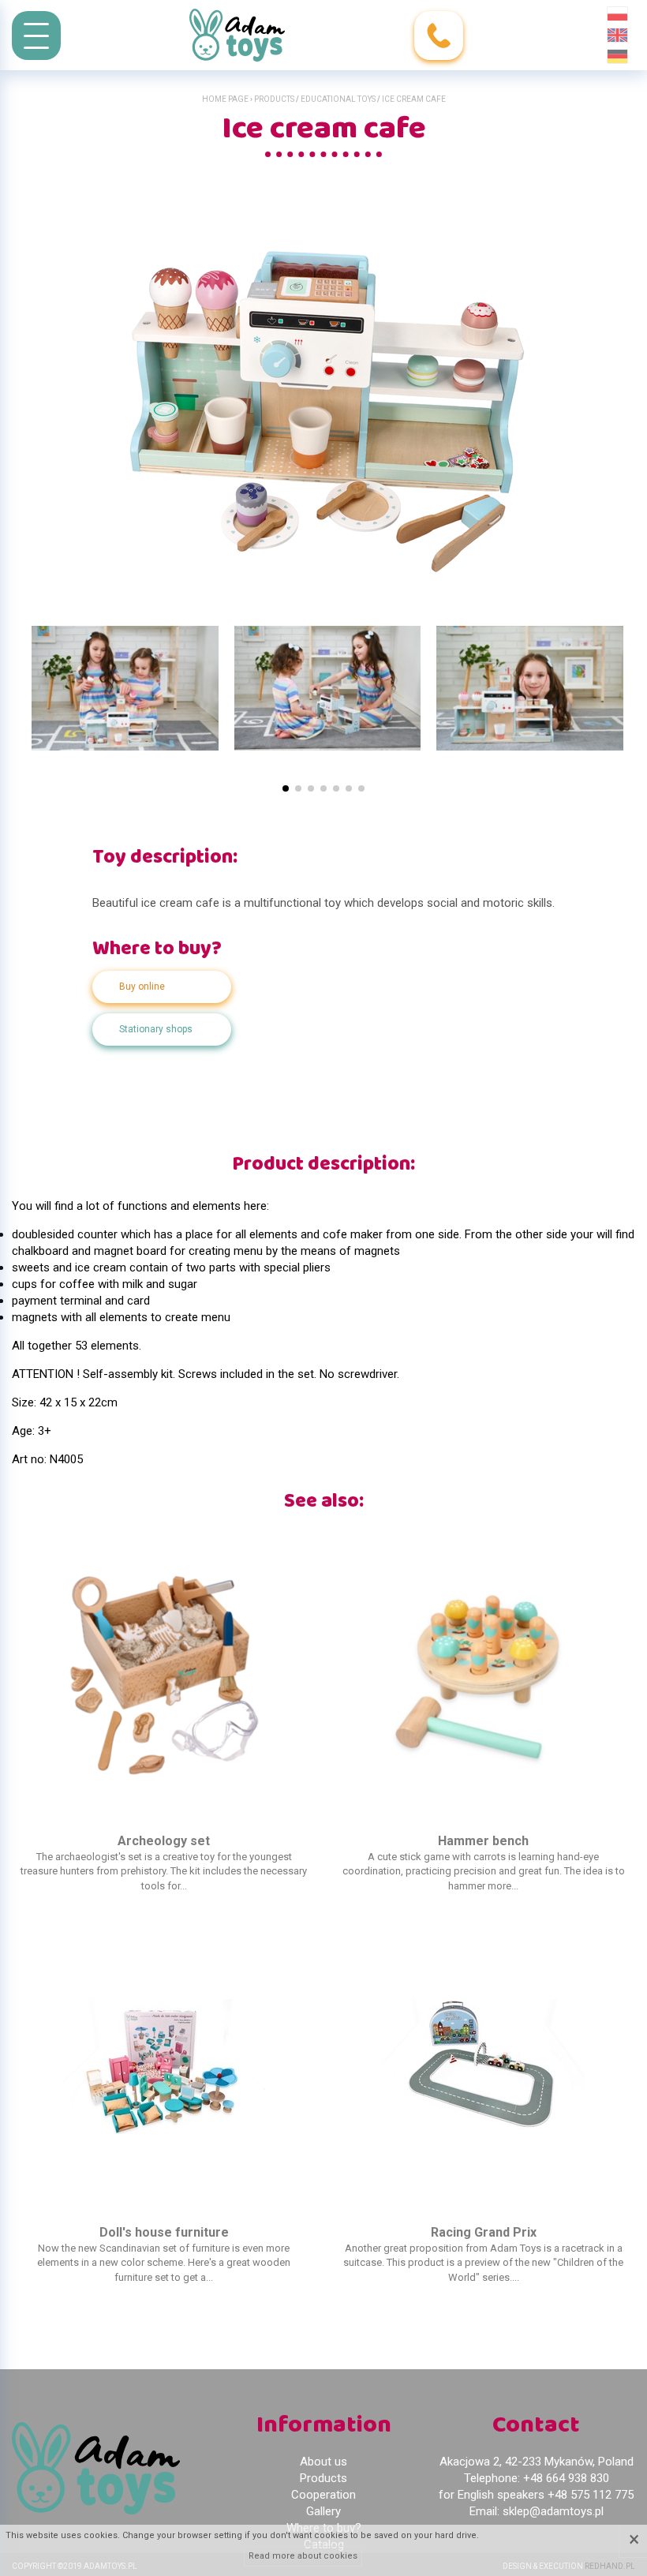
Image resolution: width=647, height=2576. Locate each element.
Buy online (142, 987)
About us (323, 2462)
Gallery (323, 2511)
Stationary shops (156, 1029)
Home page (225, 99)
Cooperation (323, 2495)
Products (274, 99)
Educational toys (338, 99)
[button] (286, 788)
